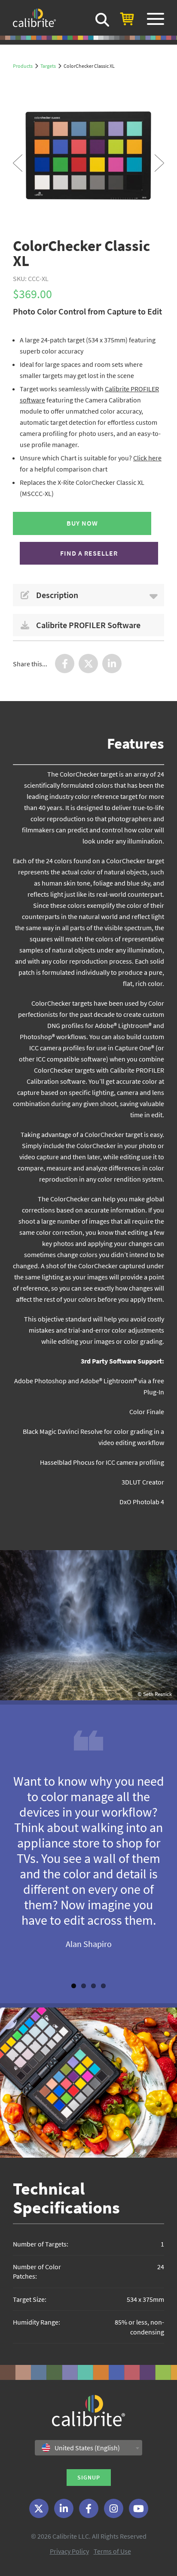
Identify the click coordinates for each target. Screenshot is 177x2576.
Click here (147, 458)
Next (159, 163)
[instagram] (114, 2508)
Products (23, 66)
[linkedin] (64, 2508)
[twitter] (39, 2508)
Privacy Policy (69, 2551)
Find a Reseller (89, 553)
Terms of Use (112, 2551)
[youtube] (139, 2508)
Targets (48, 66)
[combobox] (88, 2448)
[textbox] (83, 2448)
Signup (89, 2477)
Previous (18, 163)
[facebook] (89, 2508)
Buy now (82, 523)
